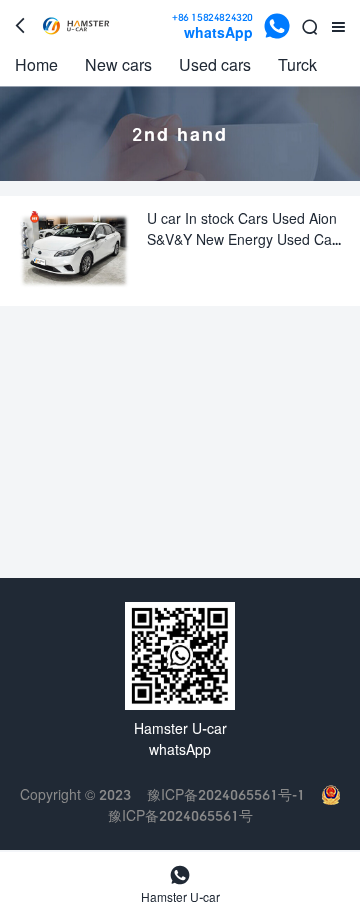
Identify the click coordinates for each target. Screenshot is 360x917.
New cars (118, 64)
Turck (297, 64)
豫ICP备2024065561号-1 (226, 794)
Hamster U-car (180, 884)
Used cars (215, 64)
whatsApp (212, 26)
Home (36, 64)
